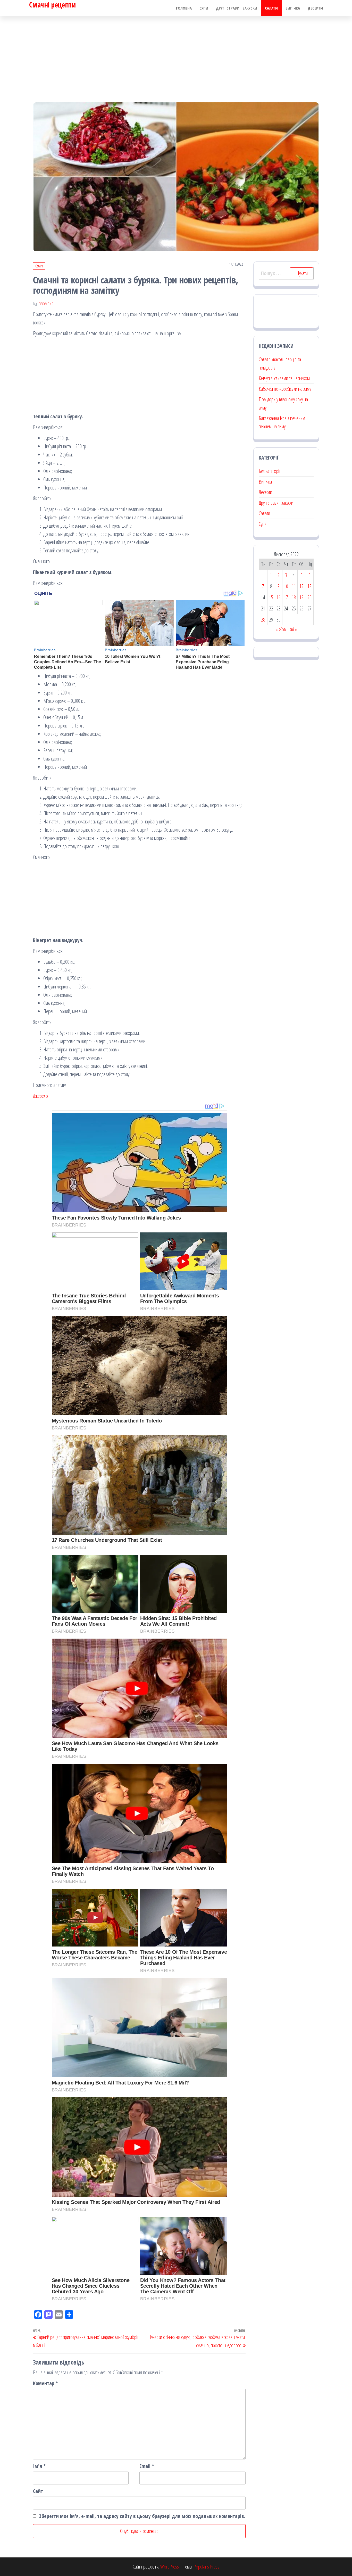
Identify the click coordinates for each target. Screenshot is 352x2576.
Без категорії (269, 471)
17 (286, 597)
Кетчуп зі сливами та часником (284, 378)
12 (301, 586)
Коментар (45, 2383)
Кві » (293, 629)
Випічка (293, 8)
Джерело (40, 1096)
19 (301, 597)
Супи (204, 8)
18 (294, 597)
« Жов (281, 629)
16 (279, 597)
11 (294, 586)
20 (309, 597)
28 (263, 620)
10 (286, 586)
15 (271, 597)
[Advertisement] (176, 55)
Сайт (38, 2491)
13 (309, 586)
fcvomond (46, 304)
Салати (271, 8)
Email (147, 2466)
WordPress (170, 2567)
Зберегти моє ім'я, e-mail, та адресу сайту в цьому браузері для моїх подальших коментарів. (142, 2516)
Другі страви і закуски (237, 8)
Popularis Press (206, 2567)
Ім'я (39, 2466)
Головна (184, 8)
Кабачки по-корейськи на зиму (285, 389)
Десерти (315, 8)
